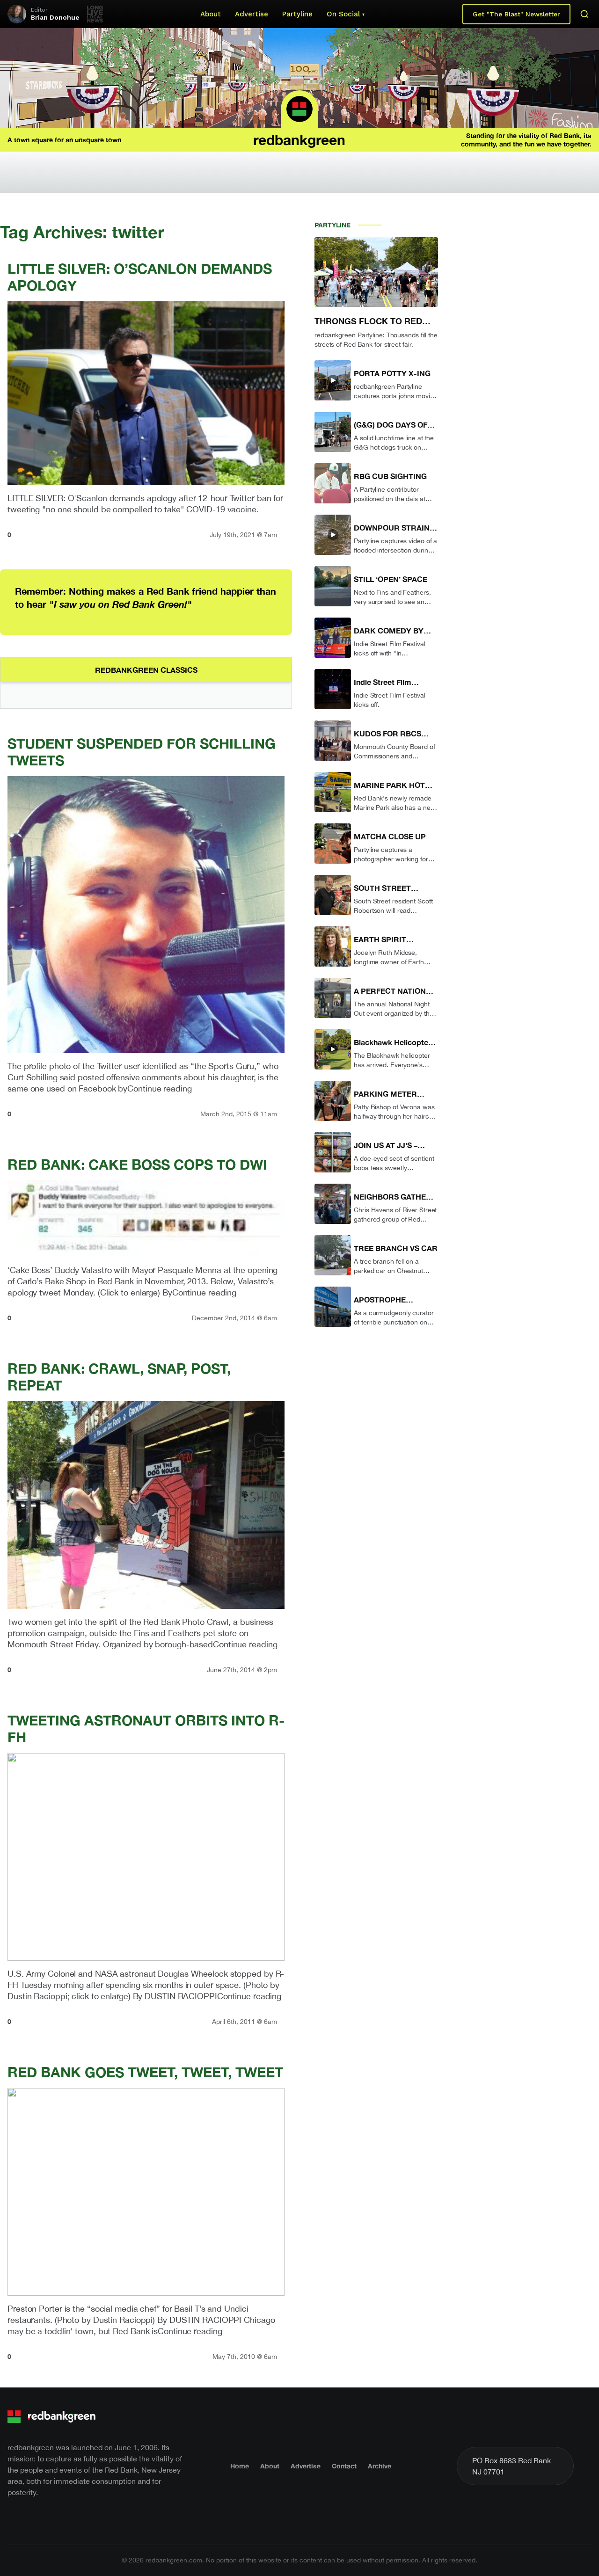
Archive (380, 2466)
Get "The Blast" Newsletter (516, 14)
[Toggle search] (584, 14)
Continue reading (159, 1088)
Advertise (252, 14)
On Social (343, 14)
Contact (344, 2466)
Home (240, 2466)
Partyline (297, 14)
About (211, 14)
